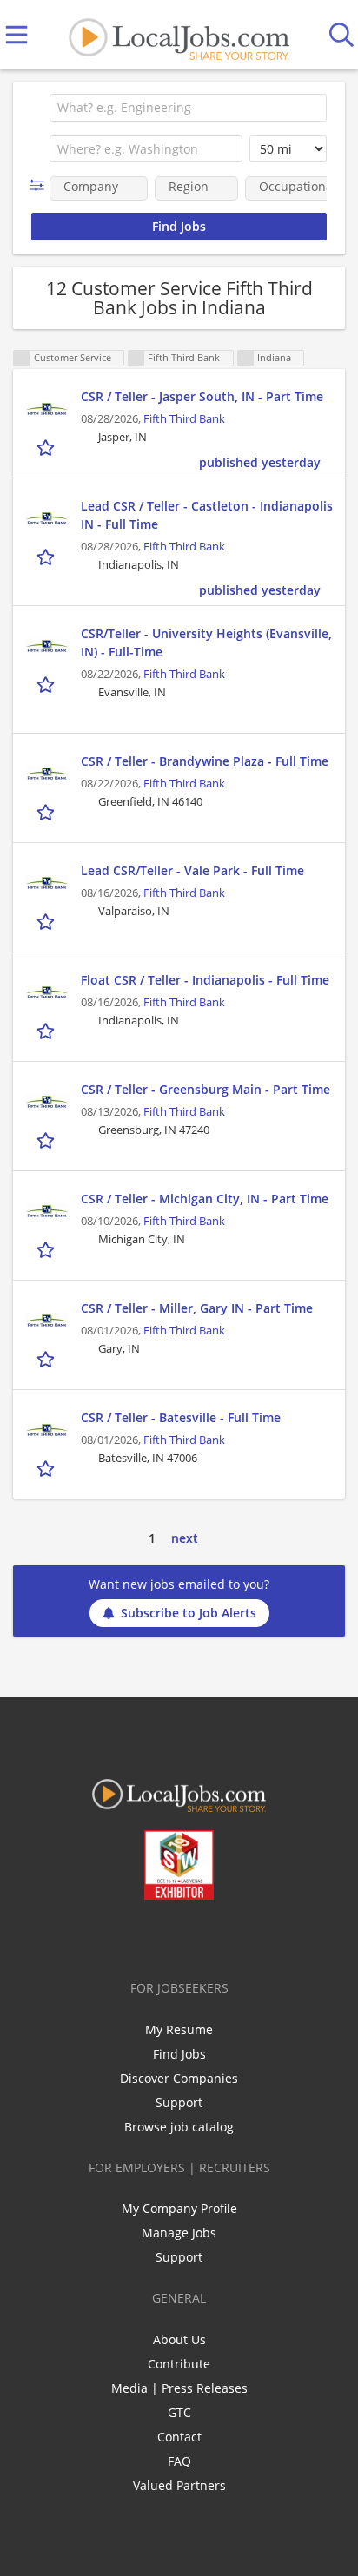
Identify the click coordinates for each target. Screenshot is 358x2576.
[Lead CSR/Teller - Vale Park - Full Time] (47, 883)
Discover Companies (179, 2078)
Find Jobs (179, 2054)
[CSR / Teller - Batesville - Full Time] (47, 1430)
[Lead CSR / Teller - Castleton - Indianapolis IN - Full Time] (47, 518)
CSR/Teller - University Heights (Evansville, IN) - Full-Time (206, 642)
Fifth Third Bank (184, 419)
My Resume (179, 2029)
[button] (40, 185)
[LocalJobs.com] (179, 35)
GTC (179, 2412)
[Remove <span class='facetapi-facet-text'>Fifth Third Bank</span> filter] (136, 358)
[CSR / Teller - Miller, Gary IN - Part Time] (47, 1321)
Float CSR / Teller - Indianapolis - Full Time (205, 980)
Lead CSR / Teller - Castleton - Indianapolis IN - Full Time (207, 515)
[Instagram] (225, 1936)
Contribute (179, 2364)
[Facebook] (111, 1936)
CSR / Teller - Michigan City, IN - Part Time (205, 1199)
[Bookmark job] (47, 447)
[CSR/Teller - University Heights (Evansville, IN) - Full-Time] (47, 646)
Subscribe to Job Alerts (189, 1613)
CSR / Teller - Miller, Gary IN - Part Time (197, 1308)
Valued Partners (179, 2485)
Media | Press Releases (179, 2388)
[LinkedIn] (168, 1936)
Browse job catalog (179, 2127)
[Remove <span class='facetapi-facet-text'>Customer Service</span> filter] (22, 358)
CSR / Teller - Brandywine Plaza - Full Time (205, 761)
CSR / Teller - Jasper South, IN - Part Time (202, 396)
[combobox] (188, 108)
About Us (179, 2339)
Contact (179, 2437)
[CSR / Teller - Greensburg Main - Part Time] (47, 1102)
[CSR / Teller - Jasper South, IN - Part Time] (47, 409)
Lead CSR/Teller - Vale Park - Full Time (192, 870)
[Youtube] (197, 1936)
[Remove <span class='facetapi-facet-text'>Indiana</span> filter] (246, 358)
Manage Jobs (179, 2233)
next (185, 1538)
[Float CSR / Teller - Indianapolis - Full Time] (47, 992)
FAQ (179, 2461)
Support (179, 2102)
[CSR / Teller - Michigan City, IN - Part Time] (47, 1211)
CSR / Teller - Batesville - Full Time (181, 1417)
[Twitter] (139, 1936)
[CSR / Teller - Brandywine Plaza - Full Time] (47, 774)
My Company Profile (179, 2208)
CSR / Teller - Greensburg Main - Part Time (206, 1089)
